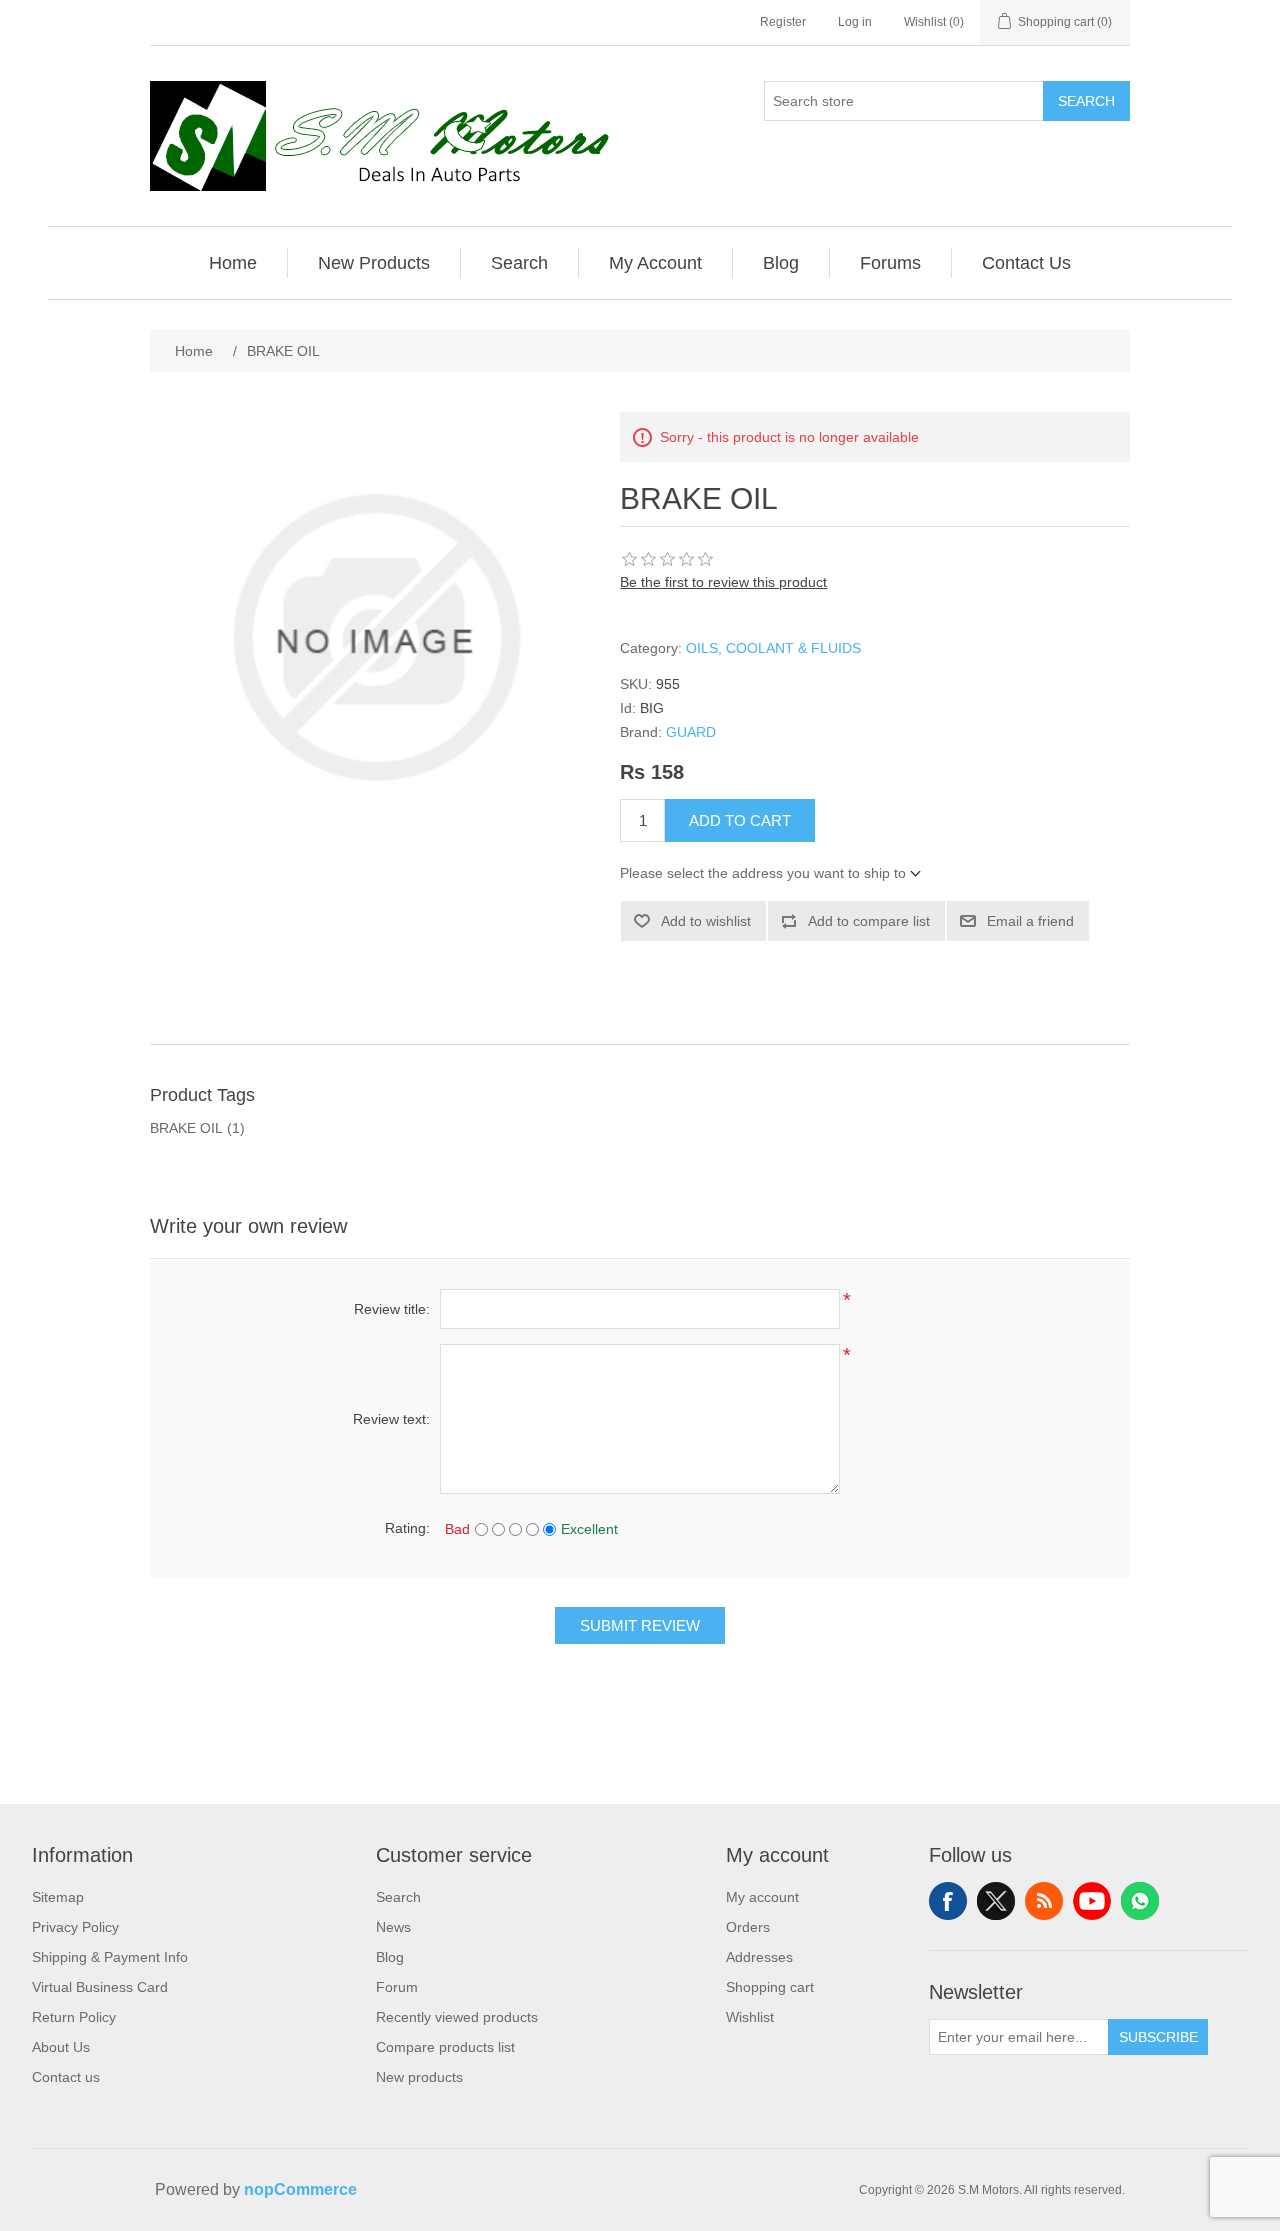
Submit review (640, 1625)
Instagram (1140, 1901)
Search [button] (519, 263)
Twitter (996, 1901)
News (393, 1927)
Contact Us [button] (1026, 263)
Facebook (948, 1901)
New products (419, 2077)
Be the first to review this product (723, 582)
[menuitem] (233, 263)
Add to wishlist (706, 921)
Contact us (66, 2077)
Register (783, 22)
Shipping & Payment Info (110, 1957)
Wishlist (750, 2017)
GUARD (691, 732)
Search (1086, 101)
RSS (1044, 1901)
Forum (397, 1987)
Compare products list (445, 2047)
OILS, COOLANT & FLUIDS (773, 648)
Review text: (391, 1419)
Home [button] (233, 263)
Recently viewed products (457, 2017)
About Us (61, 2047)
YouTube (1092, 1901)
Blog (390, 1957)
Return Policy (74, 2017)
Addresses (759, 1957)
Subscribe (1158, 2037)
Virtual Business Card (100, 1987)
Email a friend (1030, 921)
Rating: (407, 1528)
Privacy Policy (75, 1927)
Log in (855, 22)
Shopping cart (770, 1987)
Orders (748, 1927)
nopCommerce (300, 2189)
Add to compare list (869, 921)
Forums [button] (890, 263)
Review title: (392, 1309)
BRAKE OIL (186, 1128)
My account (762, 1897)
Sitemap (58, 1897)
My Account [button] (655, 263)
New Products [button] (374, 263)
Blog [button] (781, 263)
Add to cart (740, 820)
